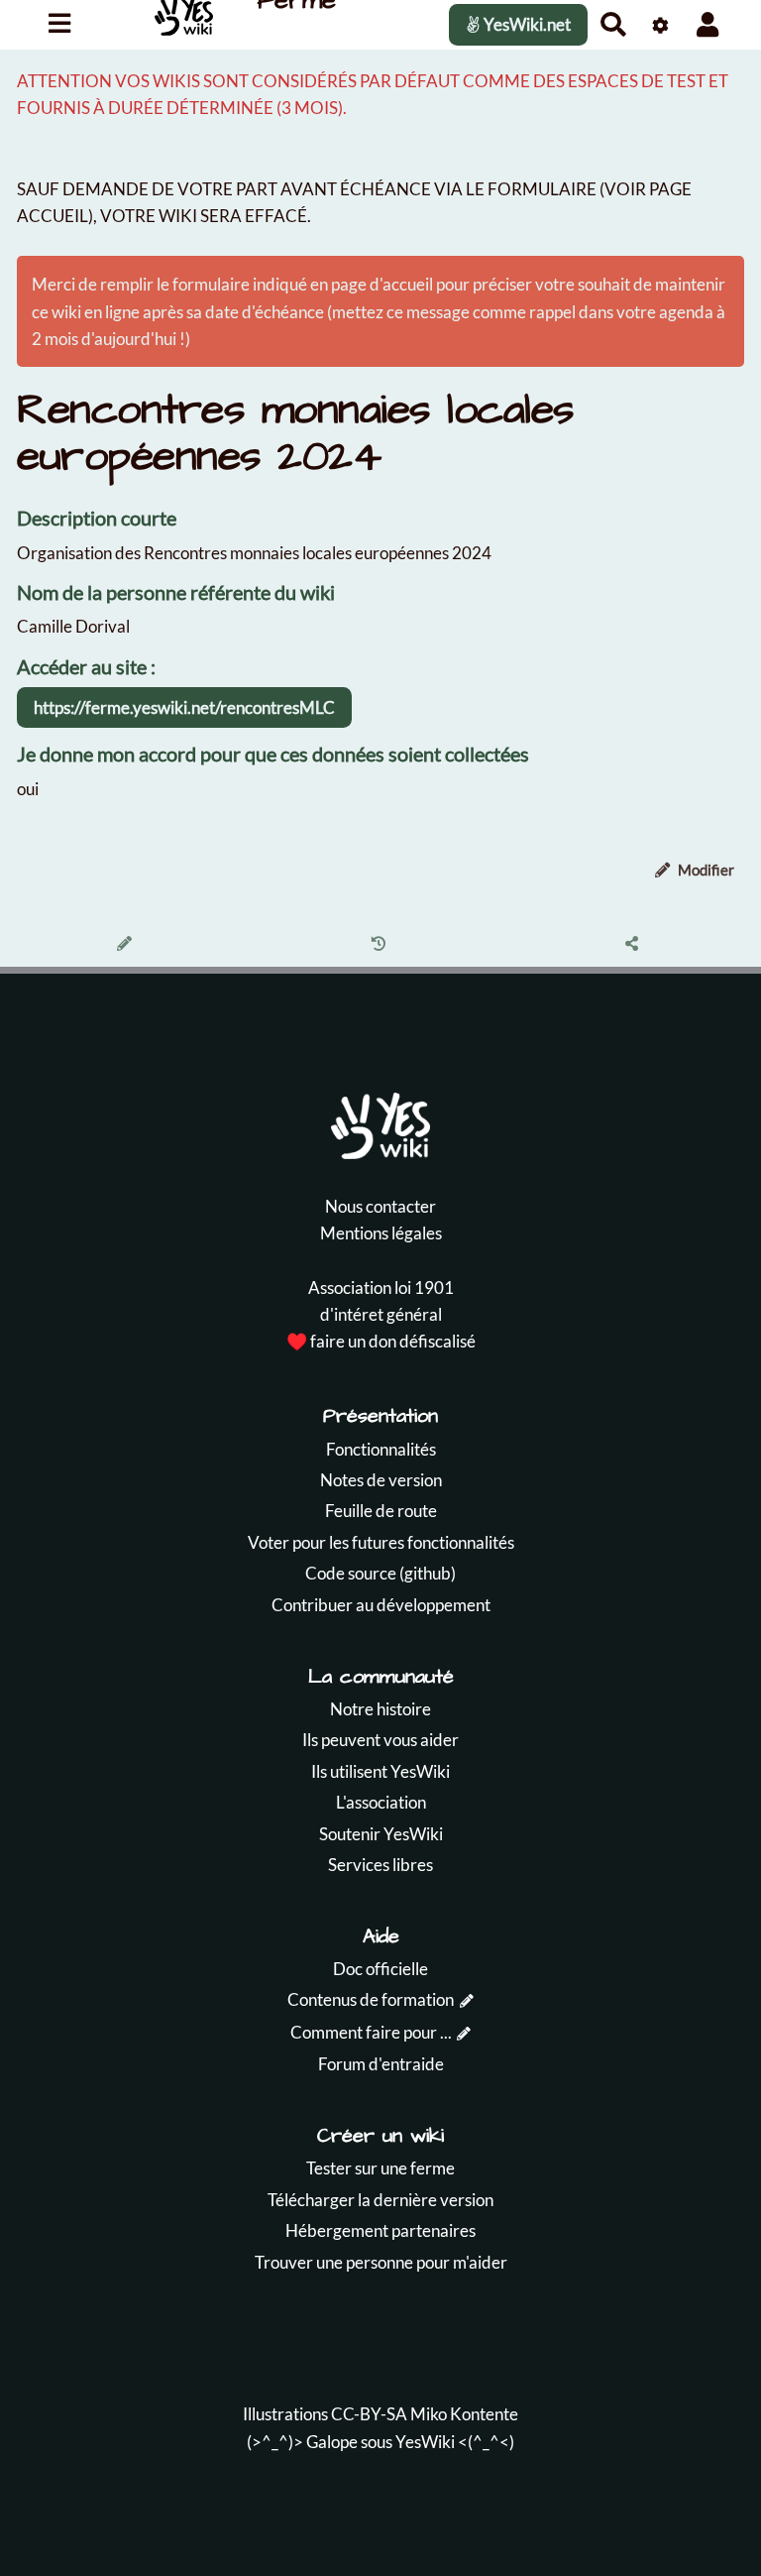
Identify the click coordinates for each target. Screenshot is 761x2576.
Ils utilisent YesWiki (380, 1771)
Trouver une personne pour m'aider (381, 2262)
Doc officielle (380, 1969)
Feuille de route (381, 1511)
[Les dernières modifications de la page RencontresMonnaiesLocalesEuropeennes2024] (381, 945)
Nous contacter (380, 1206)
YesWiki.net (526, 24)
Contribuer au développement (381, 1605)
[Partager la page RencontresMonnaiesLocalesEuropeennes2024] (635, 945)
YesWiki (425, 2442)
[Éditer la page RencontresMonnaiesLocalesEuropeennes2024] (127, 945)
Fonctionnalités (381, 1449)
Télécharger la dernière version (380, 2200)
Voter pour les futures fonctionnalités (381, 1542)
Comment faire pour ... (371, 2032)
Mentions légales (381, 1233)
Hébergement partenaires (380, 2230)
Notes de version (381, 1480)
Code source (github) (380, 1573)
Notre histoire (380, 1709)
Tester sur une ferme (380, 2168)
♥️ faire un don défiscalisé (381, 1341)
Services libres (380, 1865)
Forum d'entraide (381, 2064)
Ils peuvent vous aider (380, 1740)
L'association (381, 1802)
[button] (708, 24)
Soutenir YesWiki (381, 1834)
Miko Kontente (464, 2414)
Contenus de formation (371, 1999)
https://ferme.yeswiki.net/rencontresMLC (184, 707)
